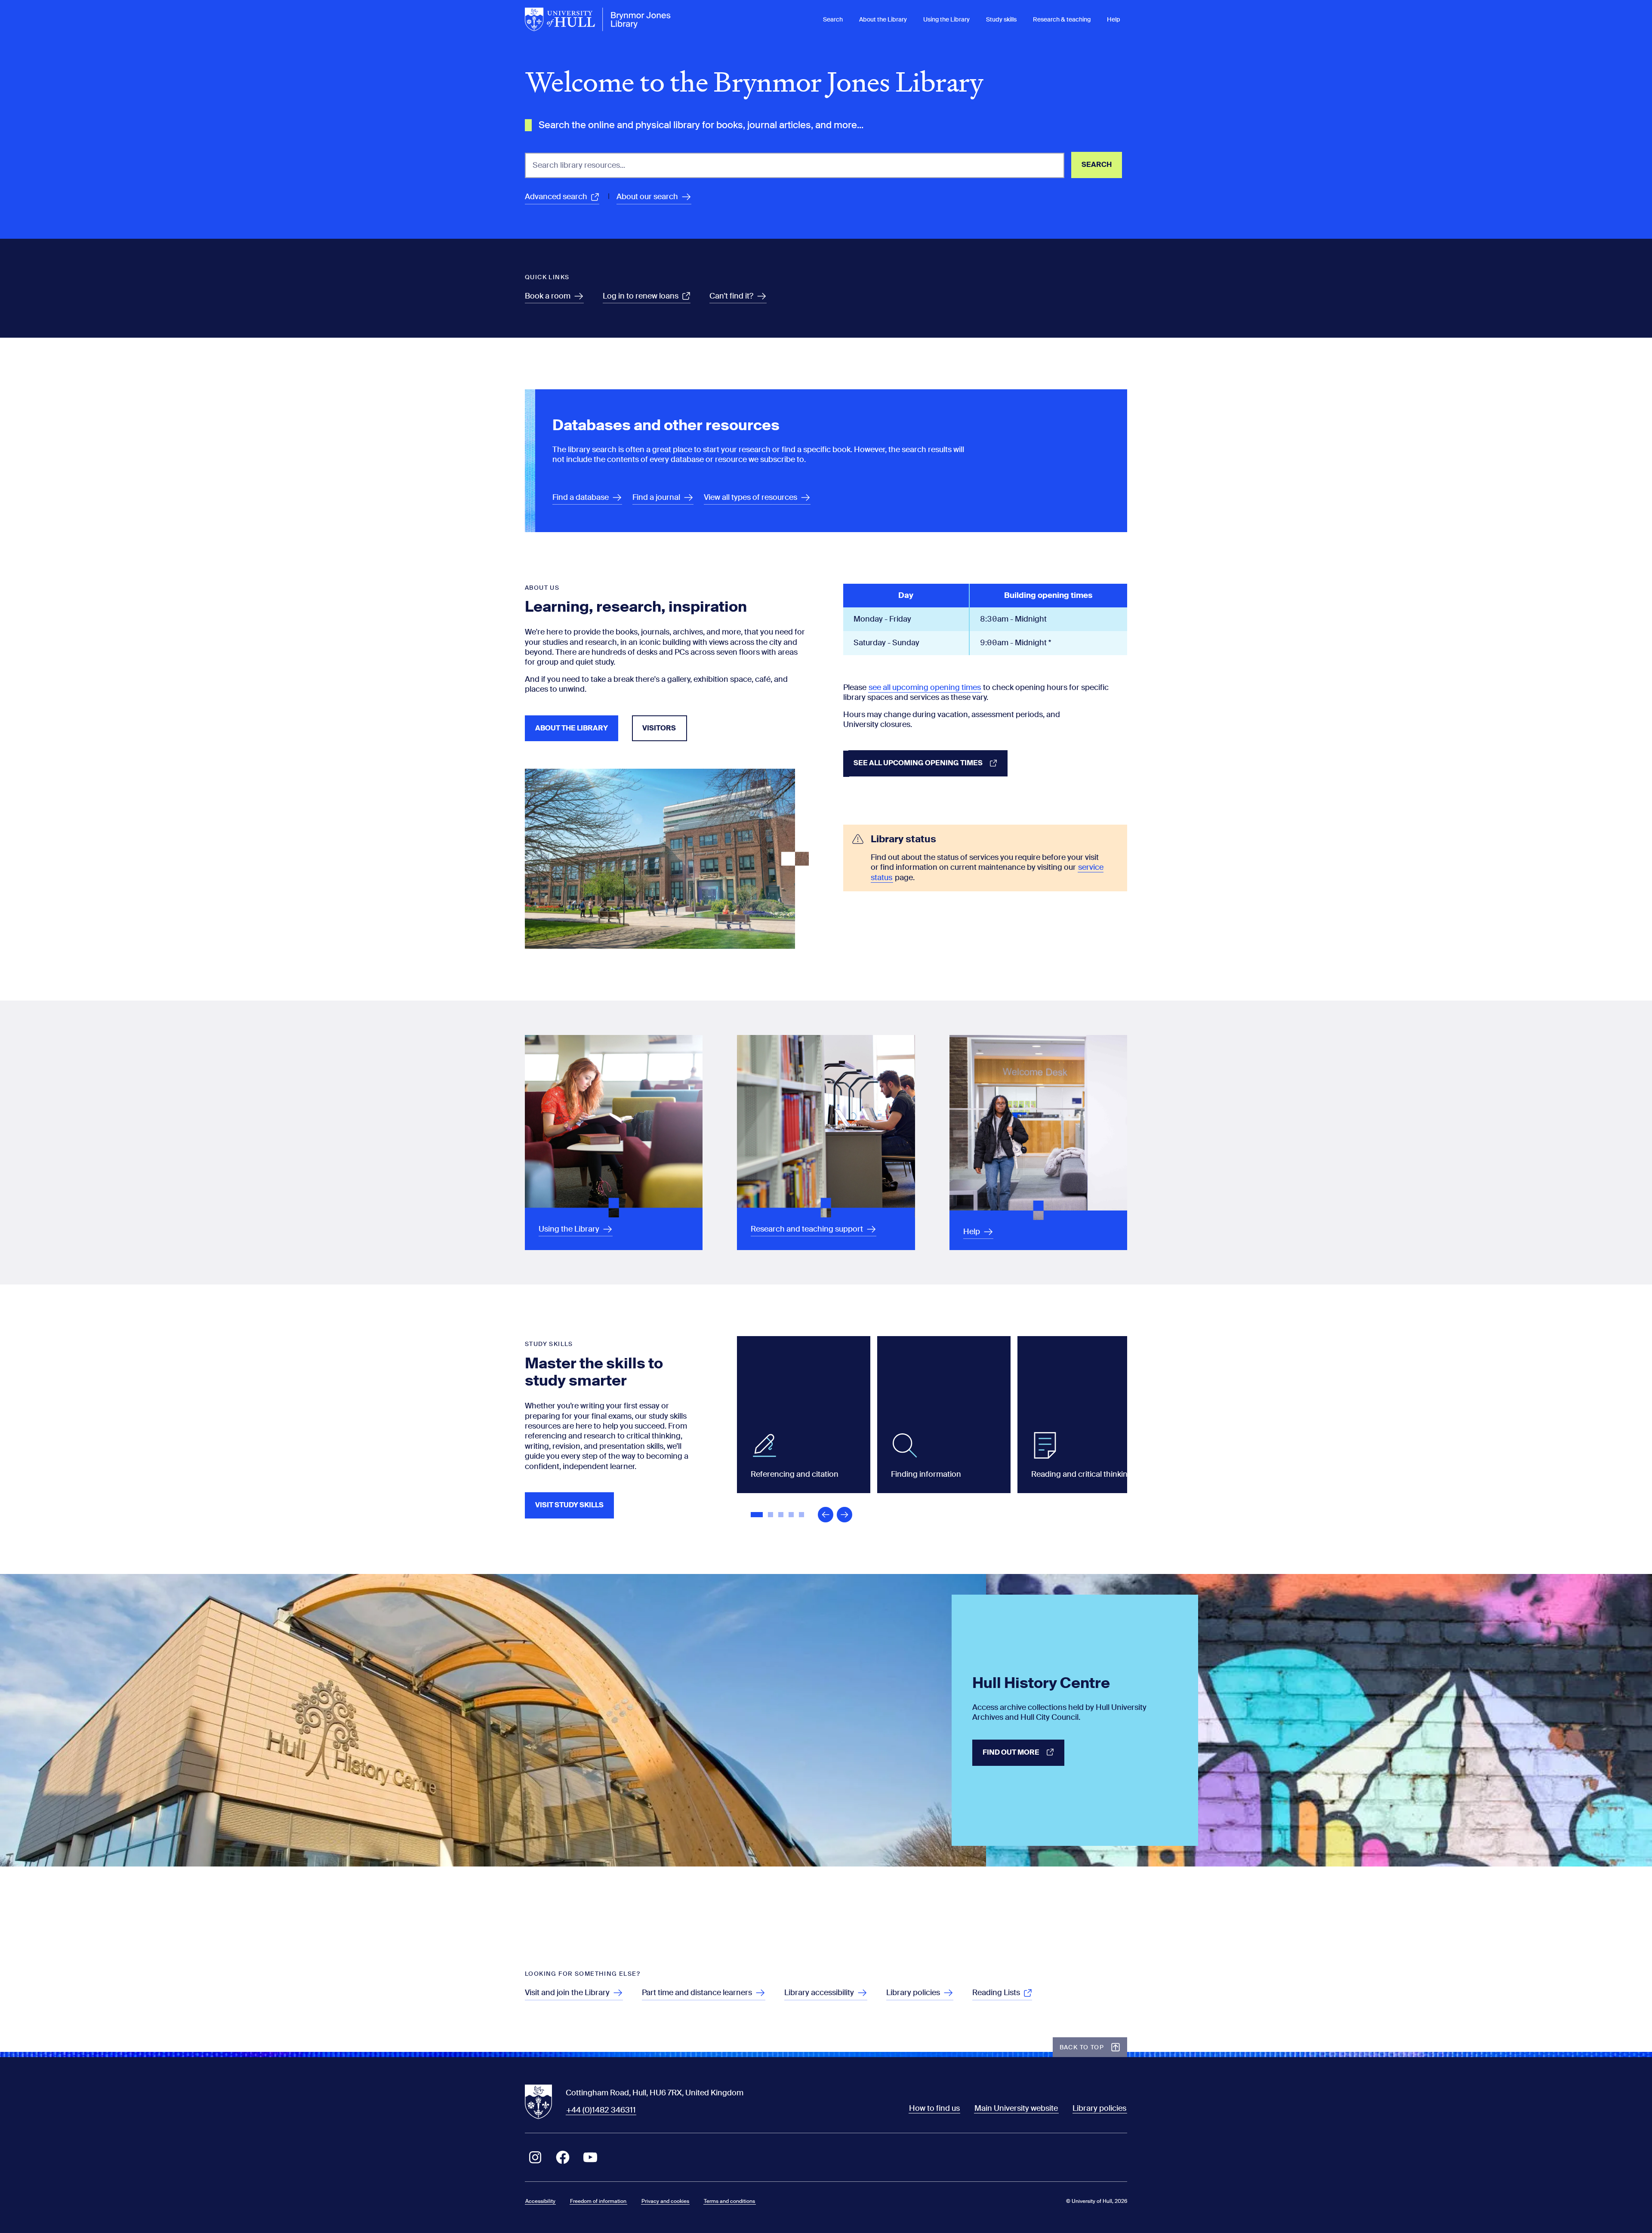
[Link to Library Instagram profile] (535, 2157)
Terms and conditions (729, 2201)
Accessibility (540, 2201)
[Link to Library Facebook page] (563, 2157)
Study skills (1001, 19)
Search (833, 19)
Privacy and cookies (665, 2201)
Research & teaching (1062, 19)
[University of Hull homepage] (598, 19)
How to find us (934, 2108)
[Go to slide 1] (758, 1515)
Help (1114, 19)
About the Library (883, 19)
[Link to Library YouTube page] (590, 2157)
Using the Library (946, 19)
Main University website (1016, 2108)
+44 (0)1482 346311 (601, 2110)
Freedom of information (598, 2201)
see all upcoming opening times (925, 687)
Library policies (1099, 2108)
